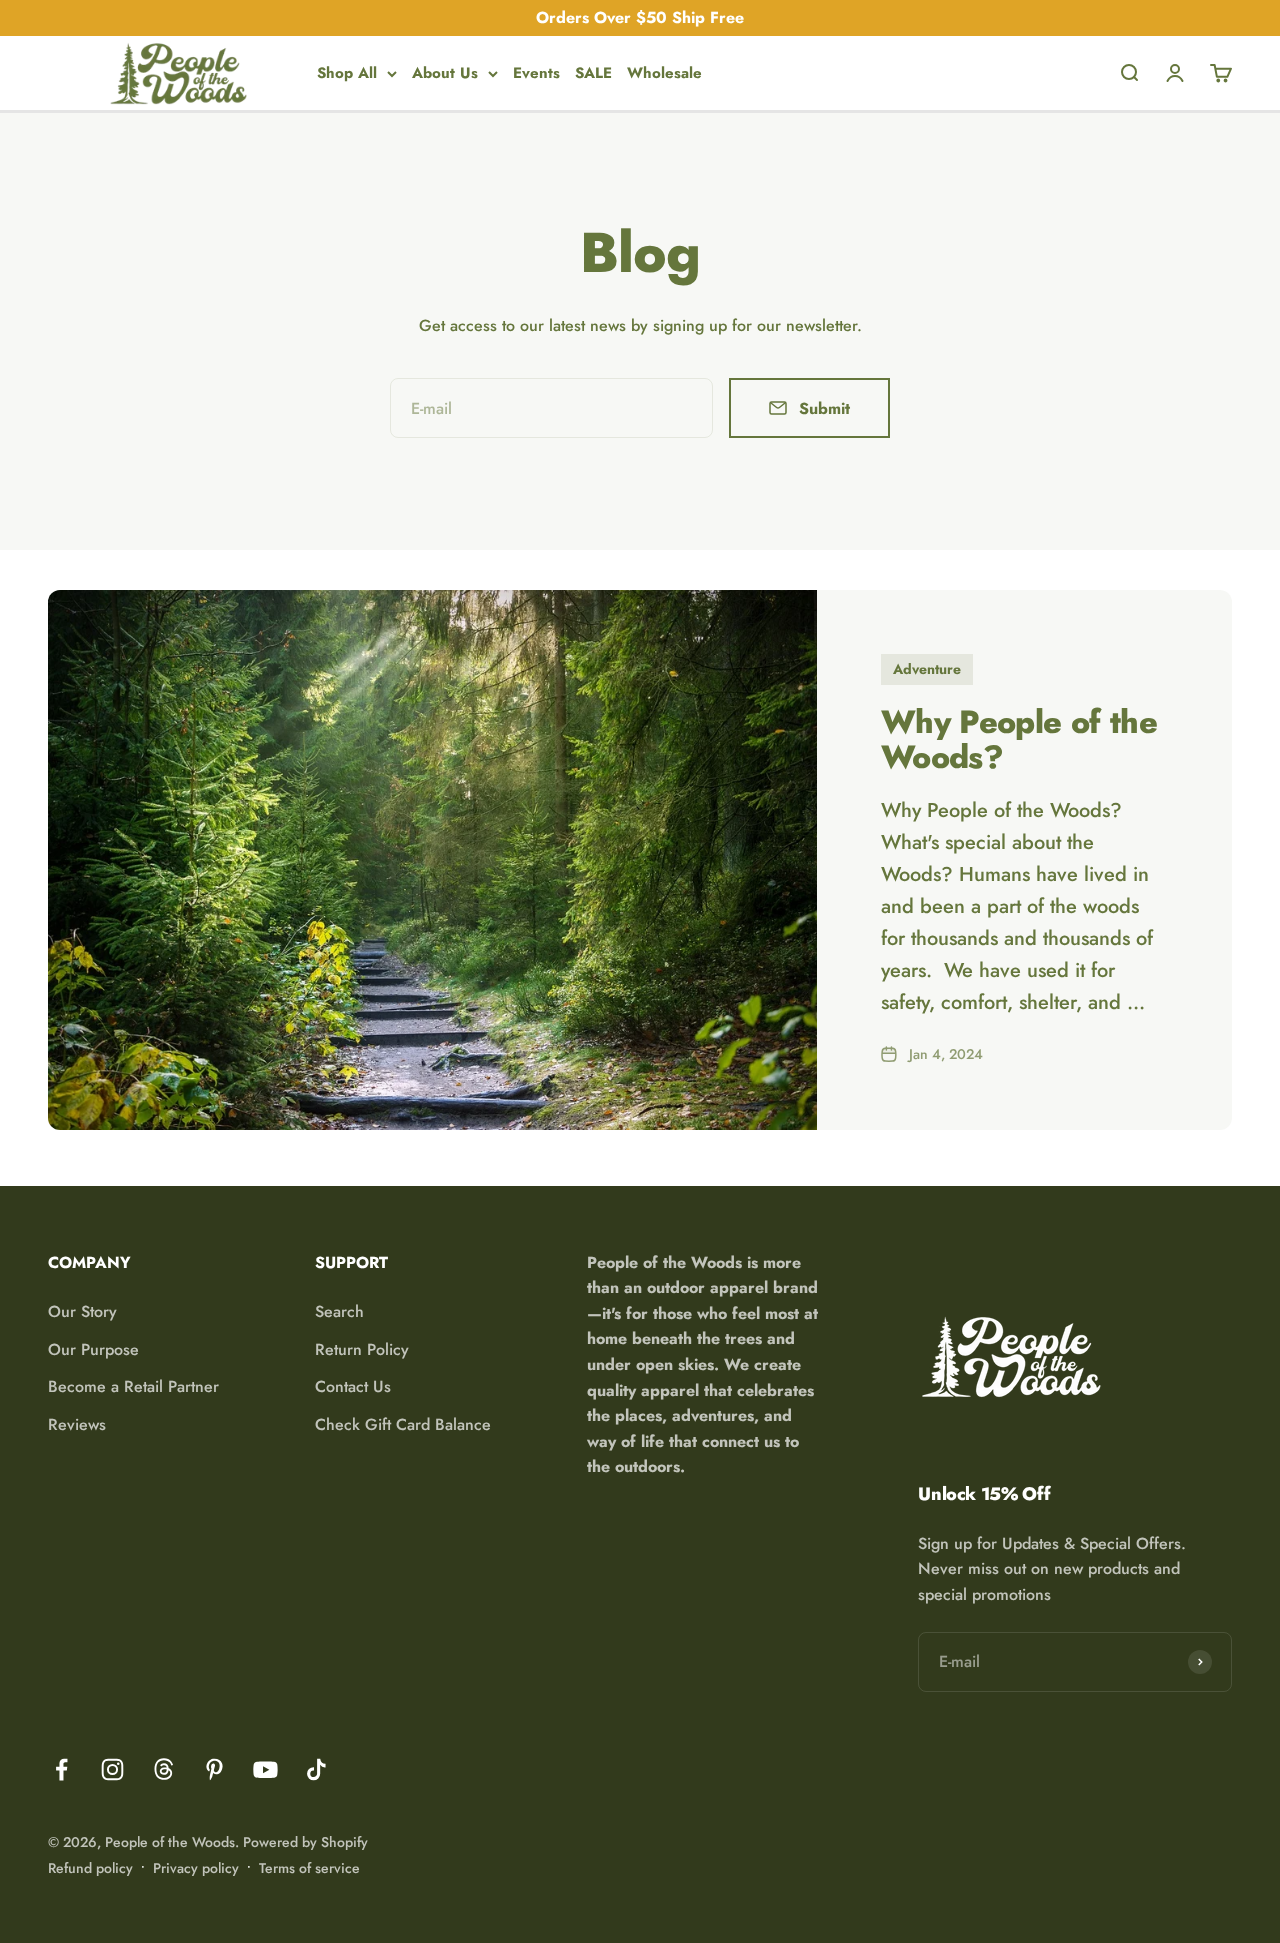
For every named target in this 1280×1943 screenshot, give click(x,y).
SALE (593, 73)
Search (339, 1311)
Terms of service (309, 1868)
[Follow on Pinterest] (214, 1769)
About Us (445, 73)
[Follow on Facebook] (61, 1769)
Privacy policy (196, 1868)
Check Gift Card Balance (403, 1424)
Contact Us (353, 1386)
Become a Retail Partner (133, 1386)
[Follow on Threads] (163, 1769)
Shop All (347, 73)
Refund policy (90, 1868)
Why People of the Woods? (1019, 739)
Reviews (77, 1424)
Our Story (82, 1311)
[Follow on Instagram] (112, 1769)
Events (536, 73)
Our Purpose (93, 1349)
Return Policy (362, 1349)
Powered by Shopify (305, 1842)
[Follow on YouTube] (265, 1769)
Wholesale (664, 73)
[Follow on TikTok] (316, 1769)
